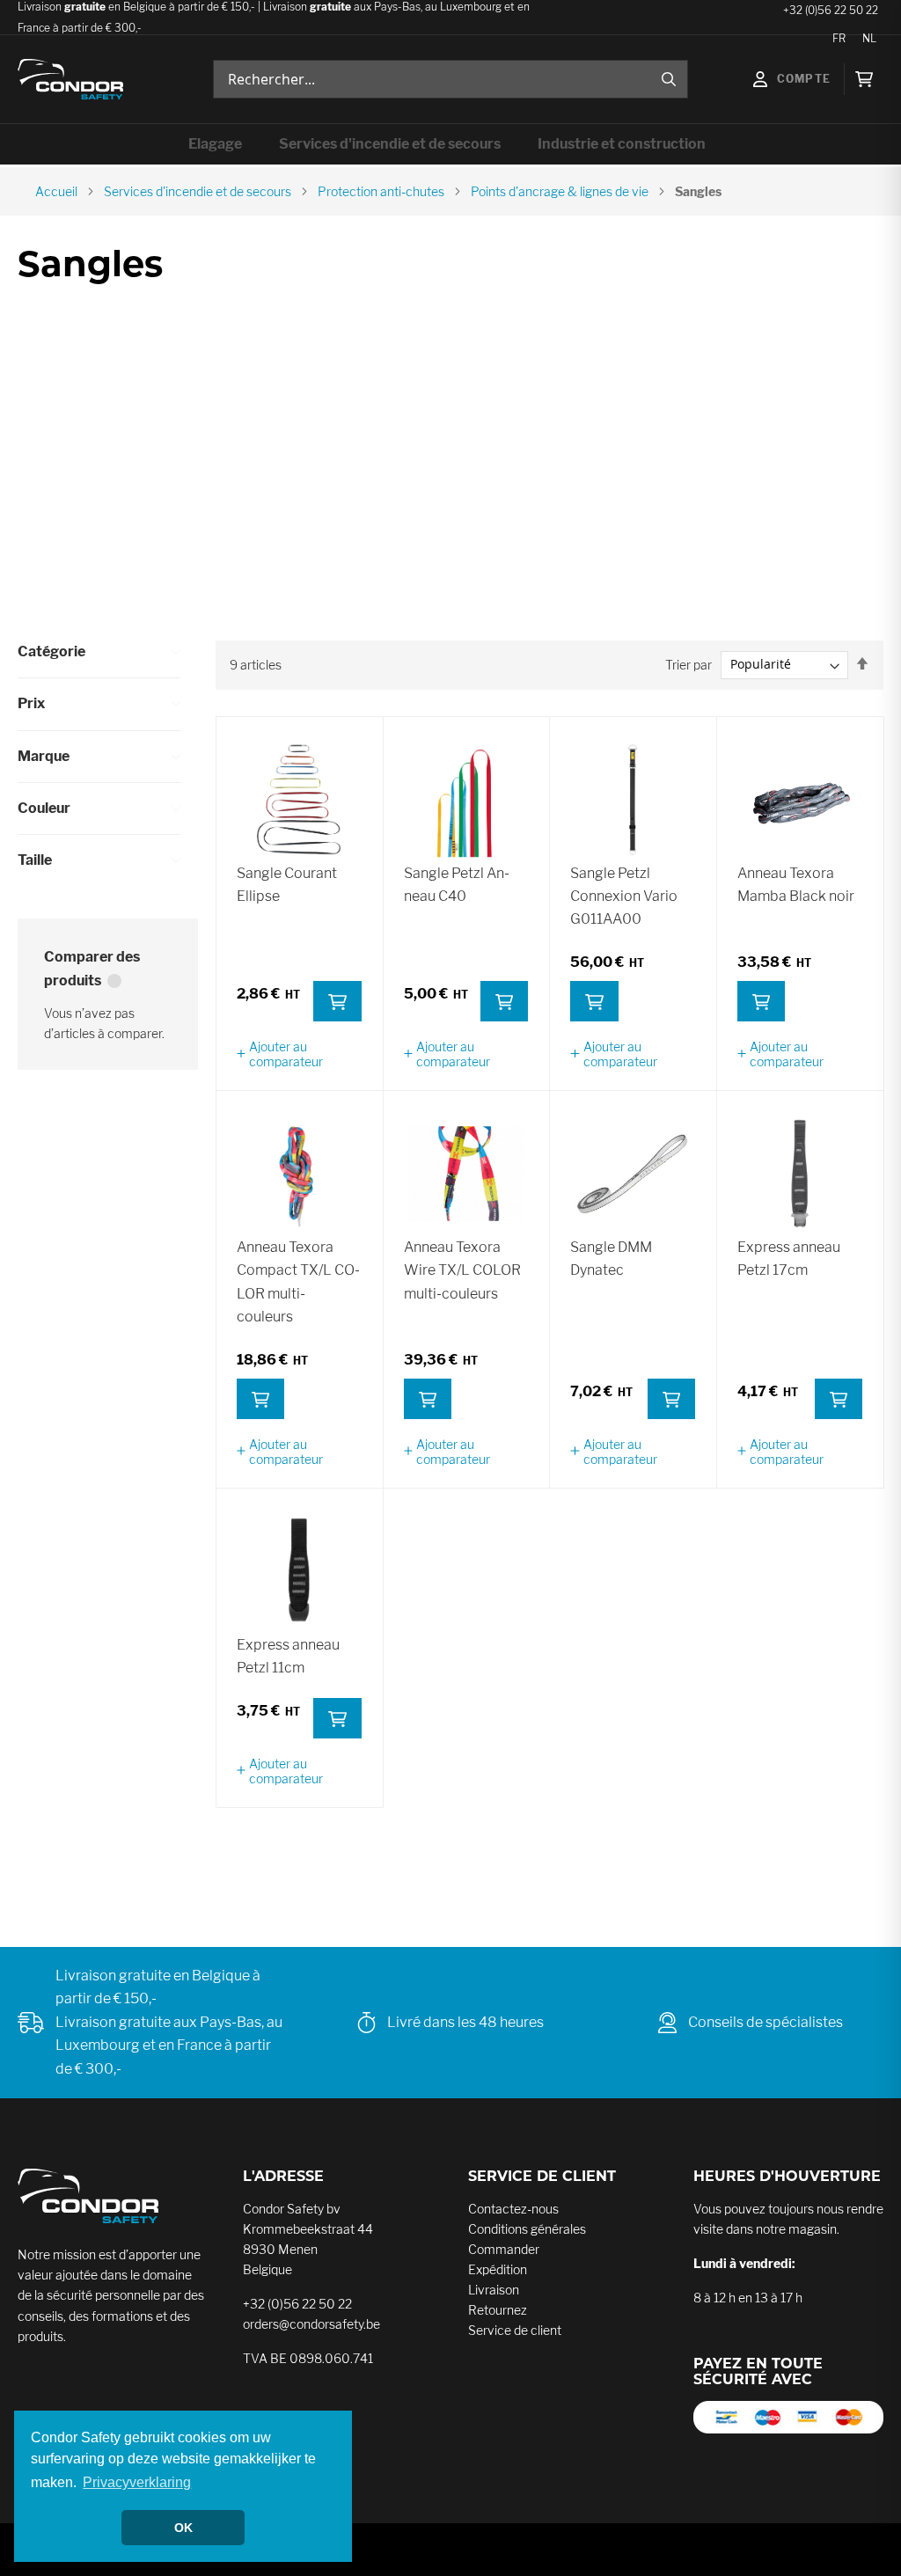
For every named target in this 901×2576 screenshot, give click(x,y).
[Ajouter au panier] (337, 1001)
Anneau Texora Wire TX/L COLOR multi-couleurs (462, 1270)
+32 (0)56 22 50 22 (297, 2304)
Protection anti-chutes (381, 191)
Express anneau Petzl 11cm (288, 1656)
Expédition (498, 2269)
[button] (299, 1054)
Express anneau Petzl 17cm (789, 1259)
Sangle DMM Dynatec (611, 1259)
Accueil (56, 191)
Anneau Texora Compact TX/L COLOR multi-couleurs (298, 1282)
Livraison (494, 2290)
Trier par (689, 664)
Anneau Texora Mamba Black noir (796, 885)
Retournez (498, 2310)
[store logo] (70, 80)
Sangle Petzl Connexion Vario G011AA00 (624, 896)
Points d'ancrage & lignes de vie (560, 191)
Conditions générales (527, 2229)
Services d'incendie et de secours (198, 191)
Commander (504, 2249)
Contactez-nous (513, 2209)
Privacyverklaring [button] (137, 2482)
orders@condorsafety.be (311, 2324)
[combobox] (450, 79)
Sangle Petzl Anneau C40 (457, 885)
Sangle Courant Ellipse (287, 885)
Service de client (515, 2330)
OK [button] (183, 2528)
